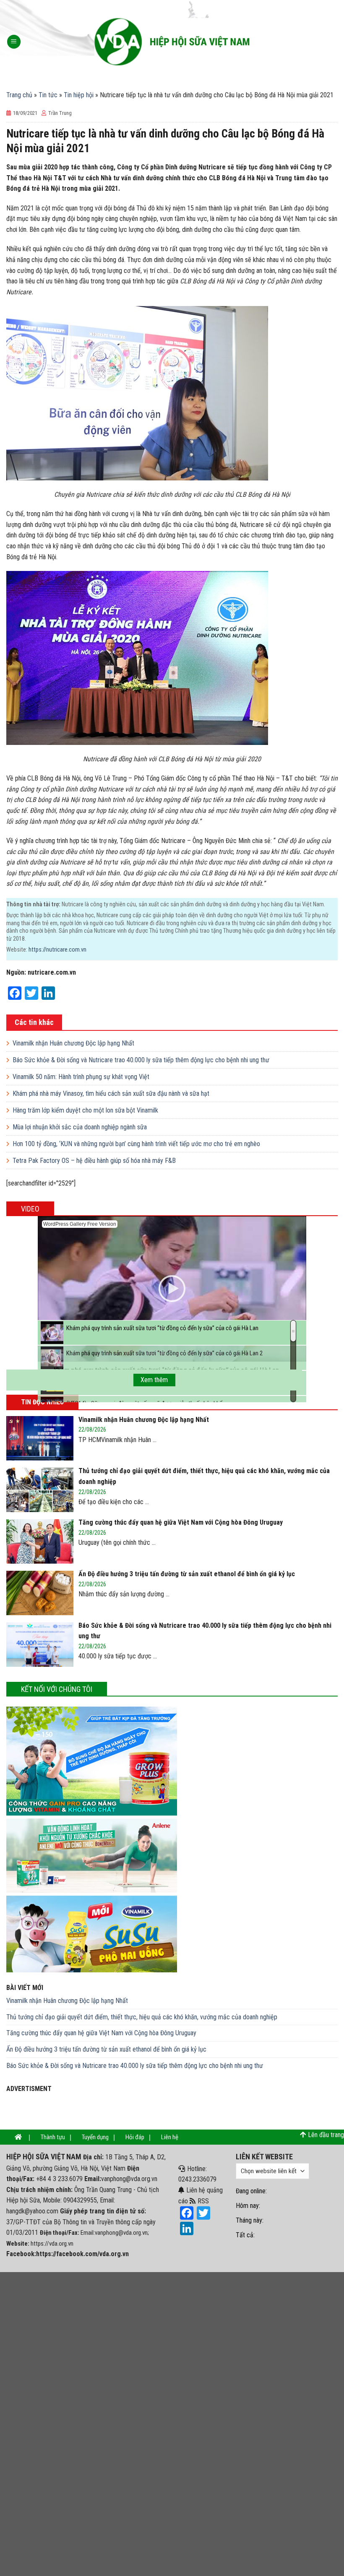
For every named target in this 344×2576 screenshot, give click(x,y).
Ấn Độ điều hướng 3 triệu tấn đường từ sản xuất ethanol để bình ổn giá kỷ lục (106, 2049)
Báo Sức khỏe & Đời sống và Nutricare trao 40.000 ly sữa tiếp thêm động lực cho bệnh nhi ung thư (141, 1060)
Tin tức (48, 95)
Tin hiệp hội (79, 95)
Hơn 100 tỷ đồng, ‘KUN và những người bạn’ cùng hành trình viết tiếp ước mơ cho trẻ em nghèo (136, 1144)
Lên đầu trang (326, 2135)
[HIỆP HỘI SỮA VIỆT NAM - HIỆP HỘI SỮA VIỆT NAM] (172, 42)
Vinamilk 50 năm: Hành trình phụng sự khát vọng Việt (81, 1077)
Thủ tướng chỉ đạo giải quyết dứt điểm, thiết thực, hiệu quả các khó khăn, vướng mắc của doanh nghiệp (142, 2017)
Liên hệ (170, 2137)
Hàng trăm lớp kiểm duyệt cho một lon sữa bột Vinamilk (85, 1110)
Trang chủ (19, 95)
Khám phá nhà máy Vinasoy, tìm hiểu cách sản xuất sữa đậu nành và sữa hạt (111, 1093)
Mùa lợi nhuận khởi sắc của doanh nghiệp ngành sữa (80, 1127)
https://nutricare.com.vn (57, 950)
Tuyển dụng (95, 2137)
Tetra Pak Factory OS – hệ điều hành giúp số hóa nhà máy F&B (94, 1161)
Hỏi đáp (135, 2137)
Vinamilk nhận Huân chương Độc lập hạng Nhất (73, 1043)
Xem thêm (154, 1380)
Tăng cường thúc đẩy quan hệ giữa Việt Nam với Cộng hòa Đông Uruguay (101, 2033)
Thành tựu (53, 2137)
